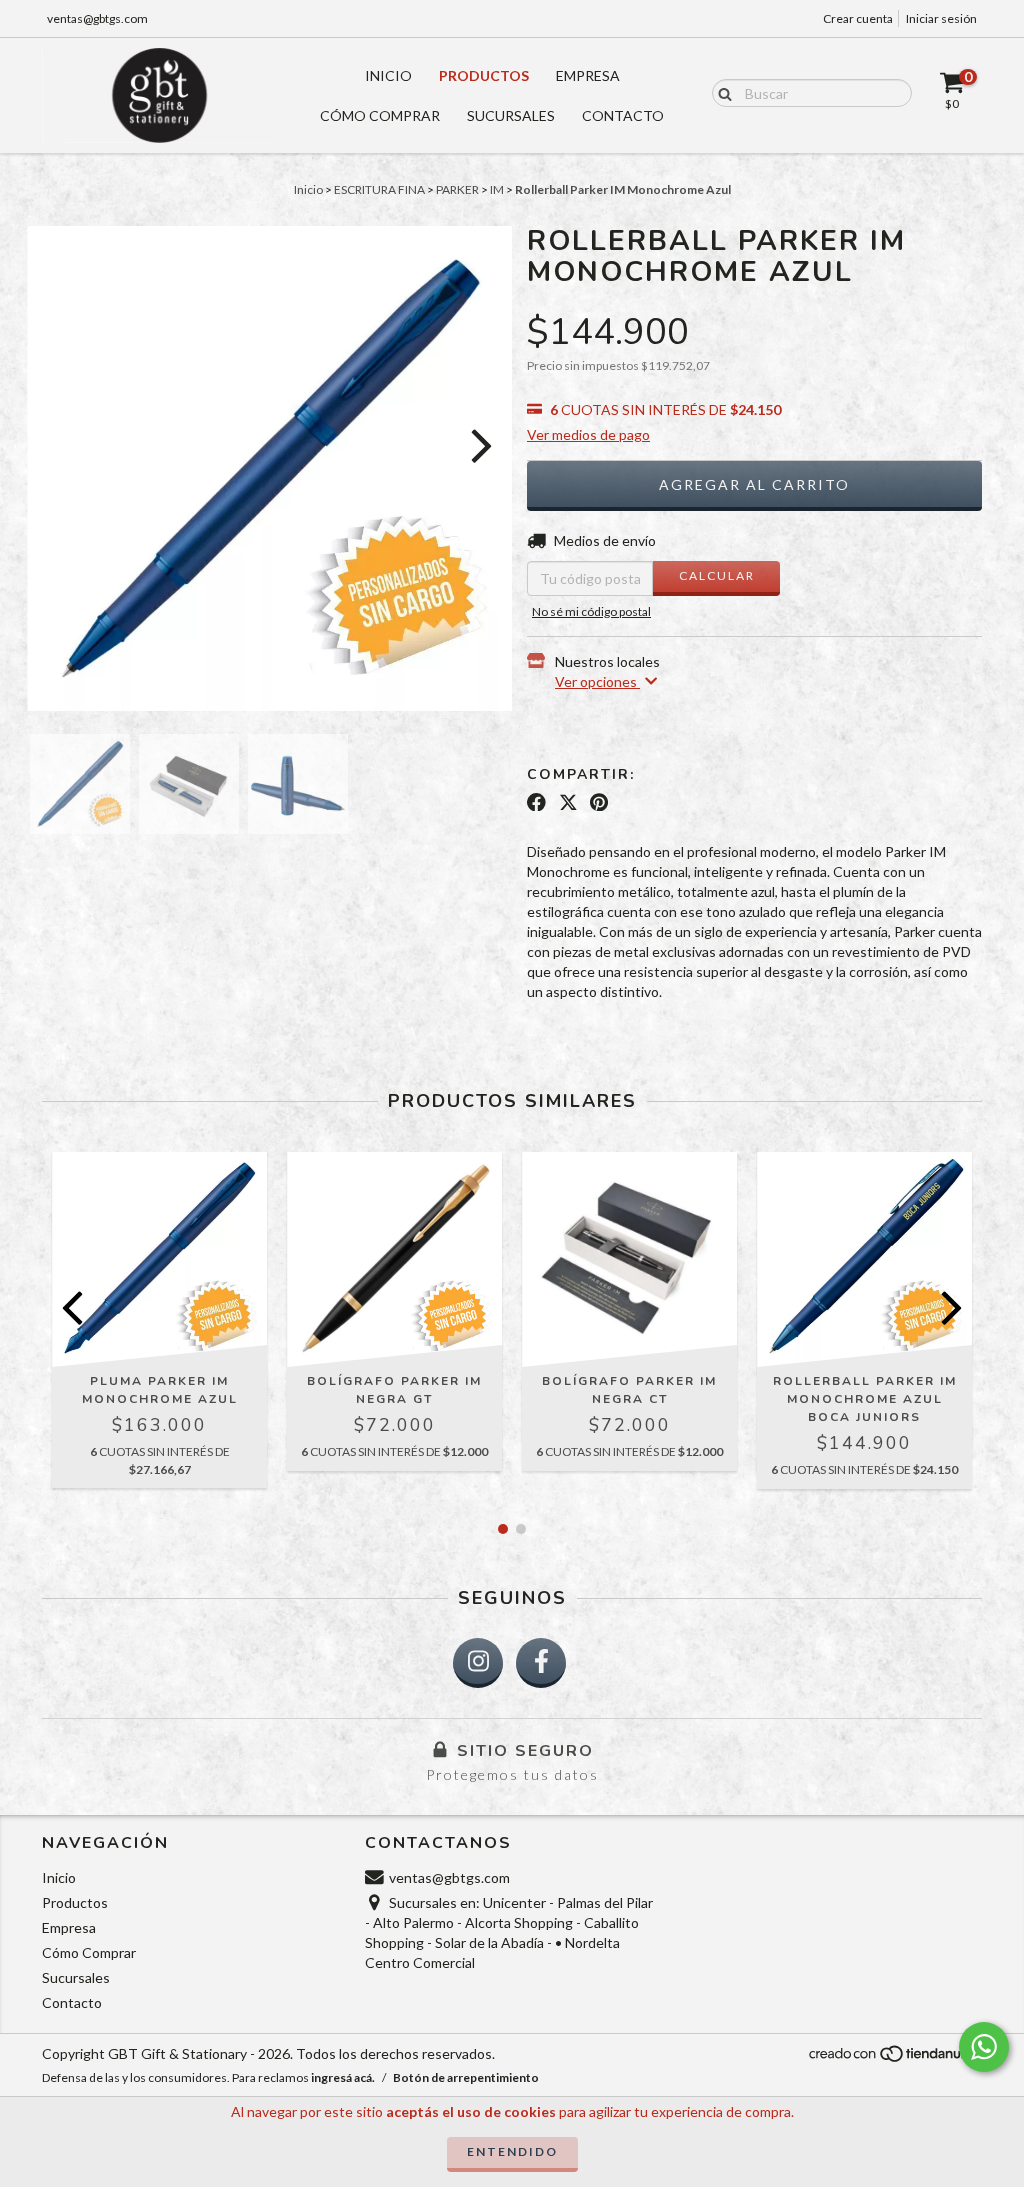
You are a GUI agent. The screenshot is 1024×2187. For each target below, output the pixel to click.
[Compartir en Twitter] (568, 802)
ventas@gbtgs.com (97, 18)
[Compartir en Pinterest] (599, 802)
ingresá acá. (343, 2077)
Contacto (623, 115)
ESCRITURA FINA (379, 189)
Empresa (588, 75)
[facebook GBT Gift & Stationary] (541, 1663)
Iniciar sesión (941, 18)
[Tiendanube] (894, 2058)
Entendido (512, 2151)
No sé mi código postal (591, 611)
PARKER (457, 189)
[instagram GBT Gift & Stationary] (478, 1663)
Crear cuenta (858, 18)
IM (497, 189)
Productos (484, 75)
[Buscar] (720, 92)
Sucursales (511, 115)
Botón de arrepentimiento (466, 2077)
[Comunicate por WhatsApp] (984, 2047)
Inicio (388, 75)
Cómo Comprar (380, 115)
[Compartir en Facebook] (536, 802)
